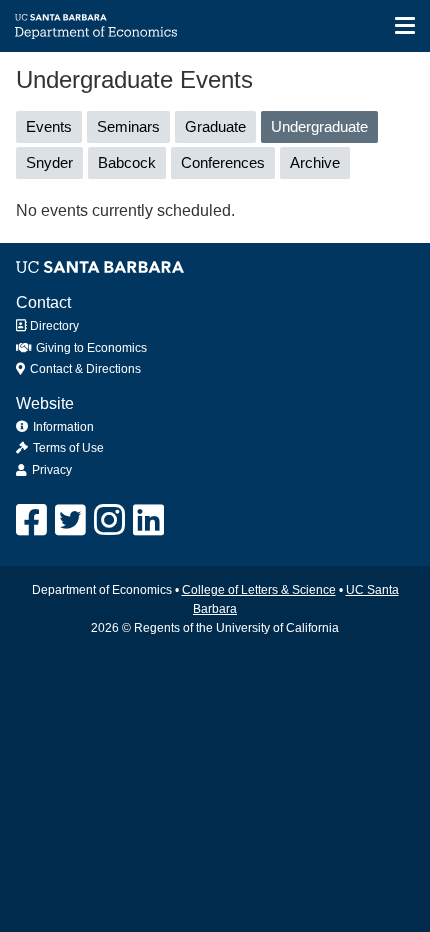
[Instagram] (109, 520)
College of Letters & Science (259, 590)
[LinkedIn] (148, 520)
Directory (53, 326)
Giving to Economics (90, 348)
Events (49, 126)
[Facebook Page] (31, 520)
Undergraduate (324, 130)
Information (63, 427)
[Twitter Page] (70, 520)
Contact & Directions (84, 369)
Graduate (215, 126)
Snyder (49, 162)
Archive (315, 162)
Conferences (223, 162)
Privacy (52, 470)
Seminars (128, 126)
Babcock (127, 162)
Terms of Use (68, 448)
